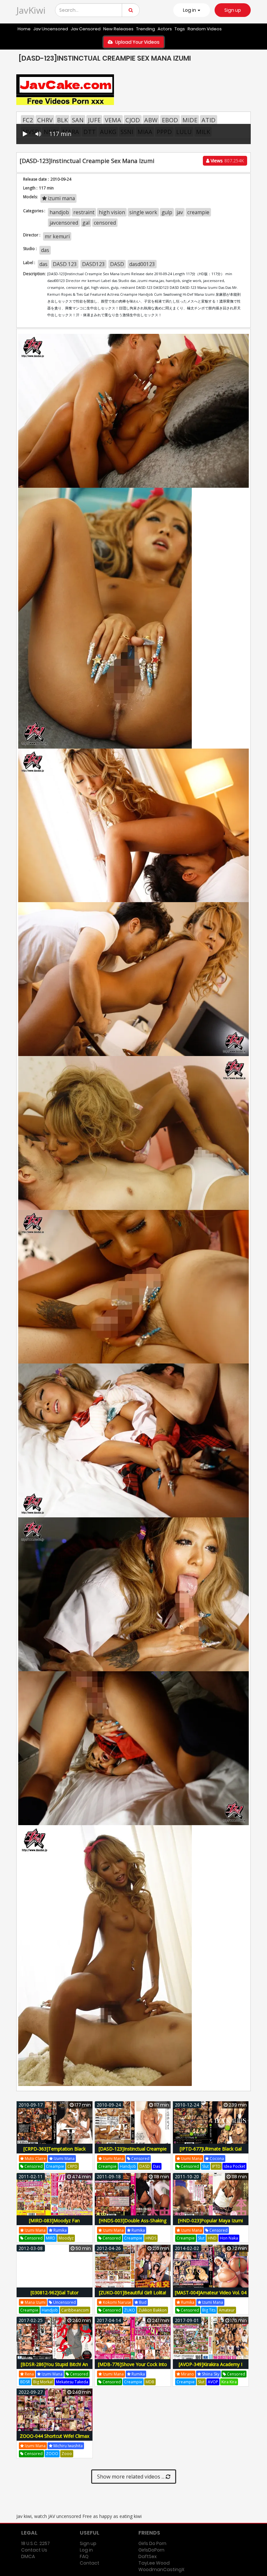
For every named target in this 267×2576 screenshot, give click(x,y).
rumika (60, 2230)
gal (86, 223)
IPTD (216, 2166)
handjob (59, 212)
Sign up (233, 10)
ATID (209, 120)
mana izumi (35, 2302)
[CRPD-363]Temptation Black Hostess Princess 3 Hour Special (54, 2152)
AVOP (213, 2382)
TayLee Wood (154, 2563)
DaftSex (148, 2556)
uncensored (64, 2302)
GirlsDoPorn (151, 2550)
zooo (67, 2454)
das (45, 250)
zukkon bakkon (153, 2310)
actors (165, 29)
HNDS (151, 2238)
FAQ (84, 2556)
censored (105, 223)
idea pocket (234, 2166)
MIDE (190, 120)
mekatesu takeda (72, 2382)
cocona (216, 2159)
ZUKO (130, 2310)
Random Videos (205, 29)
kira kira (229, 2382)
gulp (167, 212)
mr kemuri (57, 236)
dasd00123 (142, 264)
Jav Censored (86, 29)
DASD (117, 264)
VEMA (113, 120)
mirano (187, 2374)
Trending (146, 29)
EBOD (170, 120)
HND (212, 2238)
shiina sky (210, 2374)
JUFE (94, 120)
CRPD (72, 2166)
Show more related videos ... (131, 2477)
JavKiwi (31, 10)
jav (180, 212)
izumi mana (61, 198)
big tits (209, 2310)
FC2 (28, 120)
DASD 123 (65, 264)
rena (29, 2374)
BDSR (25, 2382)
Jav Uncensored (51, 29)
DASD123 (93, 264)
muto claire (35, 2159)
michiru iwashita (68, 2446)
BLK (62, 120)
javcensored (64, 223)
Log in (86, 2550)
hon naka (229, 2238)
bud (142, 2302)
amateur (227, 2310)
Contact (90, 2563)
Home (24, 29)
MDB (150, 2382)
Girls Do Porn (152, 2543)
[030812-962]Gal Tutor (55, 2293)
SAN (78, 120)
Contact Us (34, 2550)
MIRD (51, 2238)
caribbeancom (75, 2310)
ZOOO (52, 2454)
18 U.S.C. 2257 (35, 2543)
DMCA (28, 2556)
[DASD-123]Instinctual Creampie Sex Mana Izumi (133, 2152)
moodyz (66, 2238)
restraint (84, 212)
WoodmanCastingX (161, 2569)
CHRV (45, 120)
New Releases (118, 29)
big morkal (43, 2382)
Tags (180, 29)
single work (143, 212)
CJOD (133, 120)
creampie (198, 212)
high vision (112, 212)
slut (205, 2166)
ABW (151, 120)
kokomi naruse (117, 2302)
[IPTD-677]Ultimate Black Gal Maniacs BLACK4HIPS (211, 2152)
